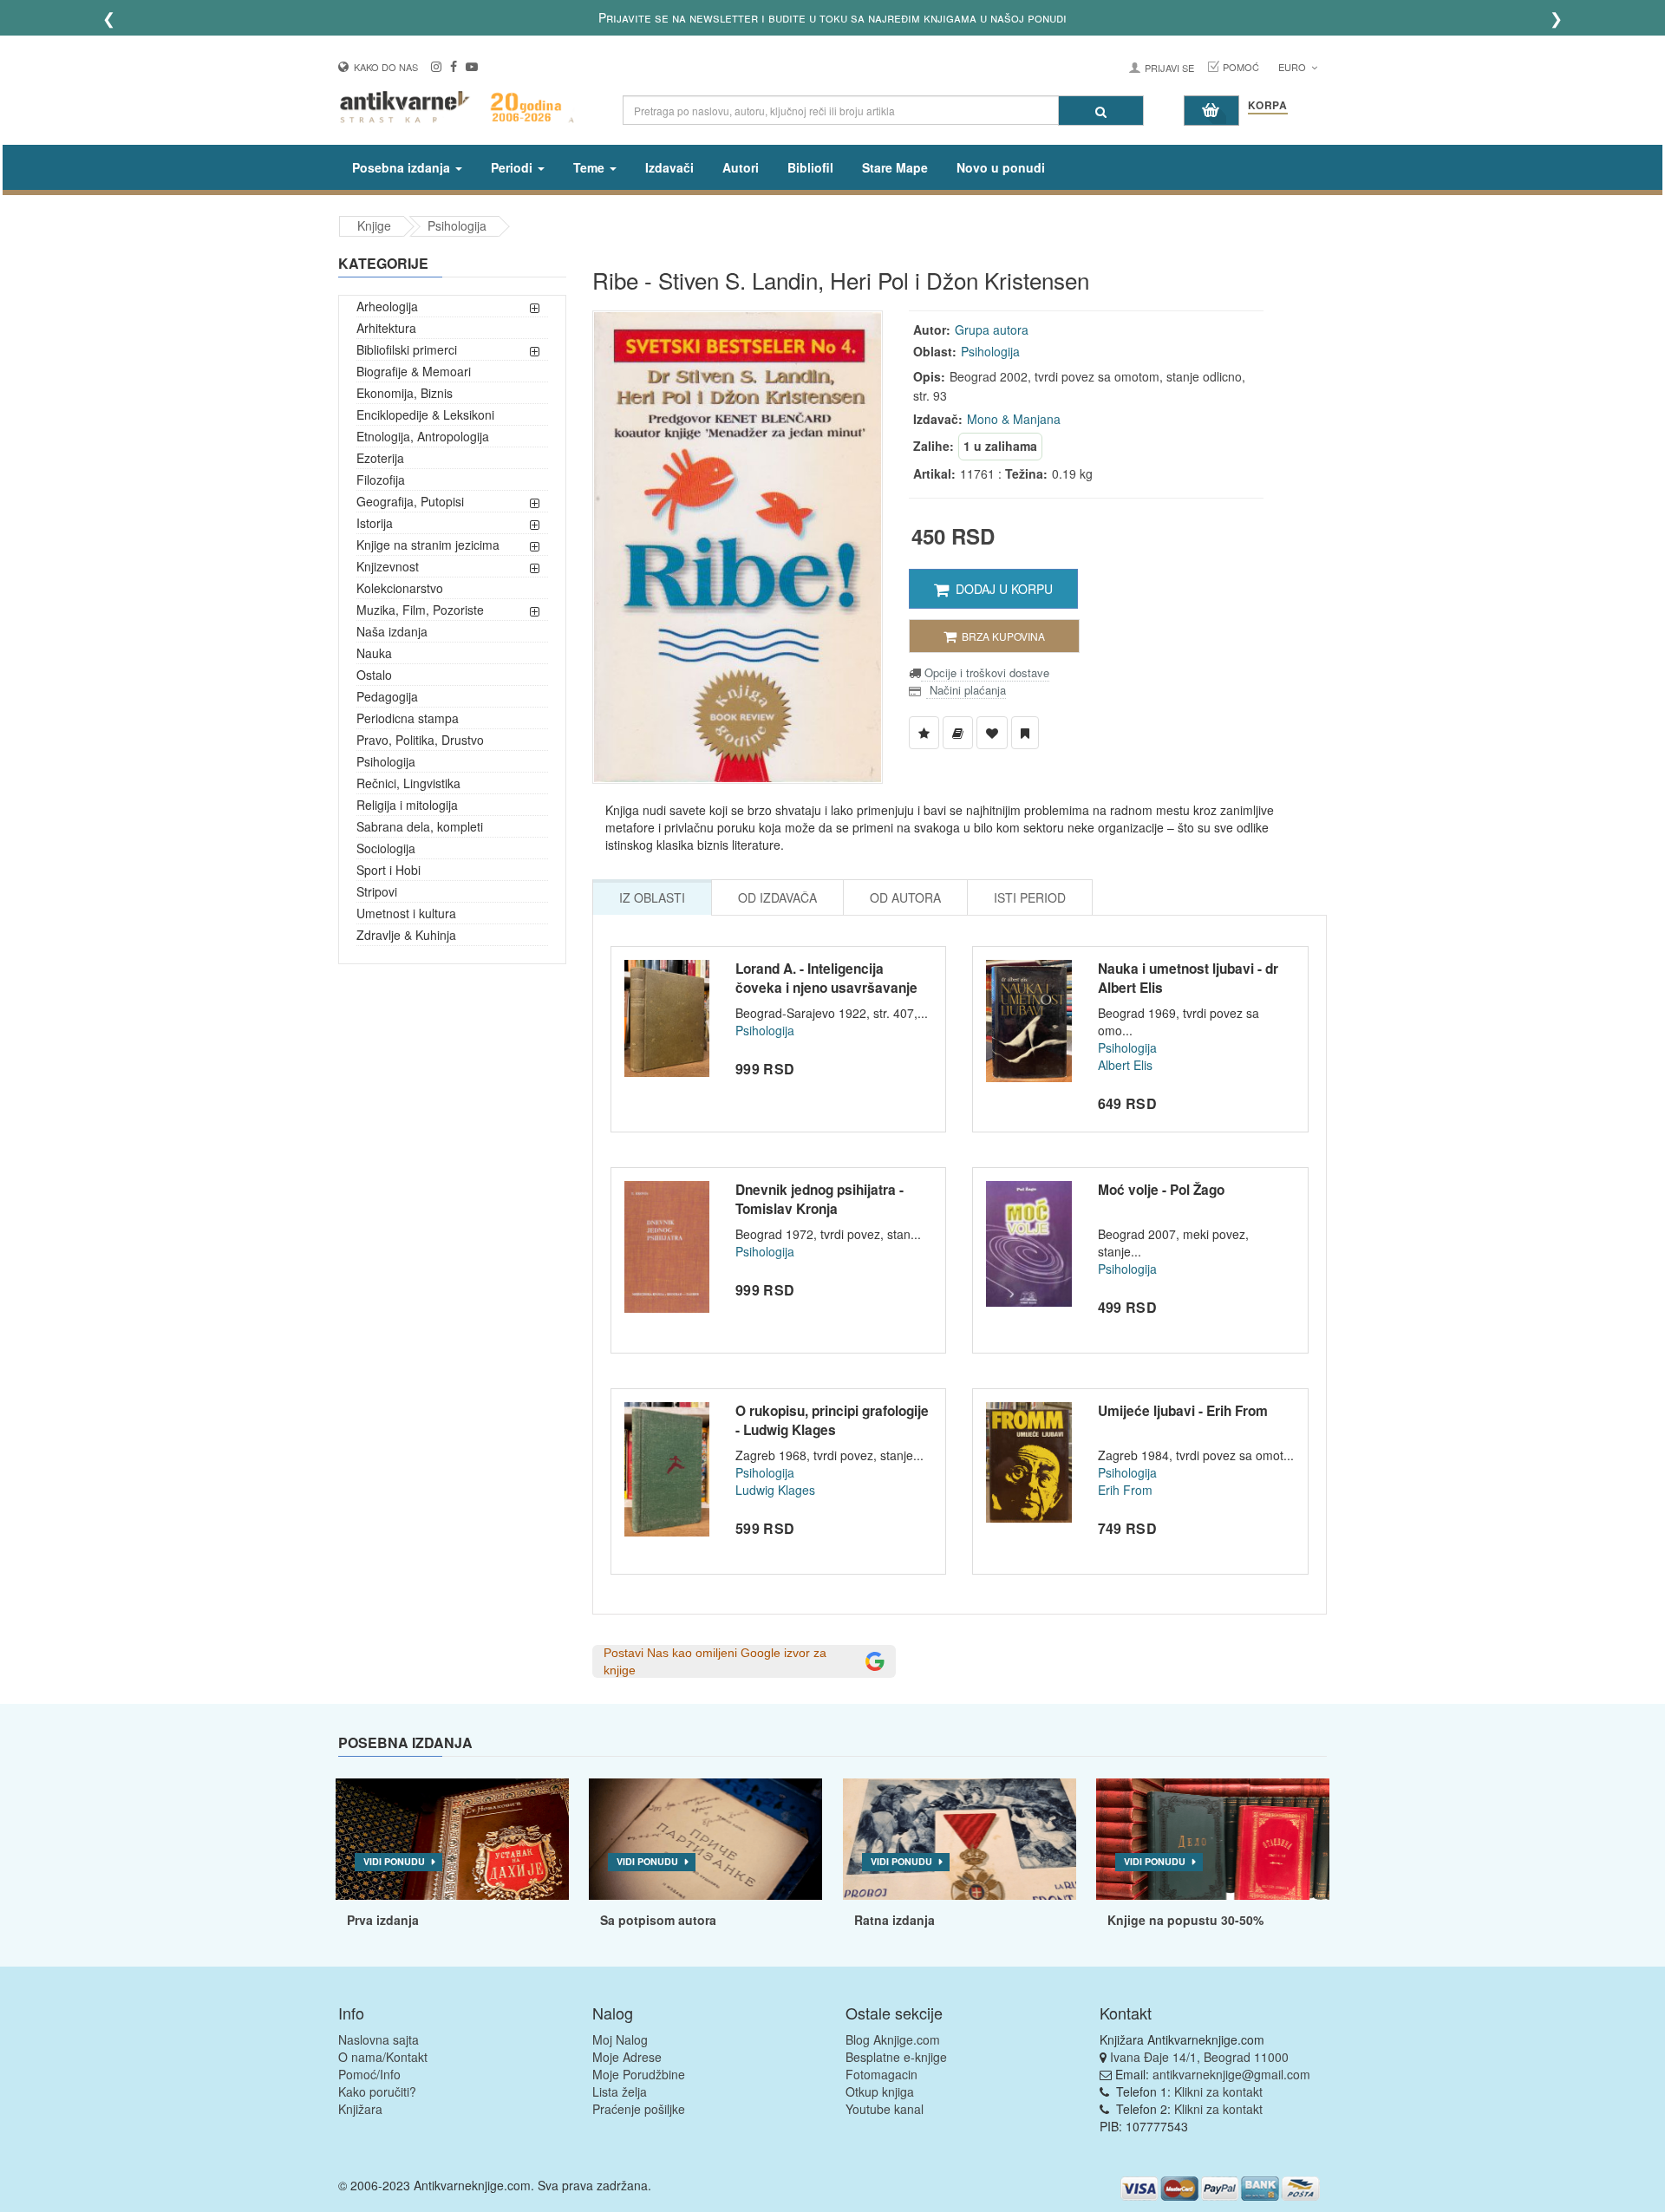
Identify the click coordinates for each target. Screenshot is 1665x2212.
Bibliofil (810, 167)
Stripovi (377, 891)
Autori (741, 167)
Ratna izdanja (895, 1920)
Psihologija (457, 225)
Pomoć (1241, 67)
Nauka (374, 653)
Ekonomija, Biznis (405, 393)
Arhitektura (386, 328)
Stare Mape (895, 167)
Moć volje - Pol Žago (1161, 1190)
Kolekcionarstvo (400, 588)
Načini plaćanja (966, 690)
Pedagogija (387, 696)
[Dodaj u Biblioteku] (958, 733)
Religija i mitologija (407, 805)
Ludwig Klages (775, 1490)
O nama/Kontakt (383, 2057)
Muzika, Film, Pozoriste (420, 610)
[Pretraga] (1101, 111)
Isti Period (1030, 897)
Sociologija (386, 848)
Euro (1293, 67)
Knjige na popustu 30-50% (1185, 1920)
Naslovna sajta (379, 2039)
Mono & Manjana (1014, 419)
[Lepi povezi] (1213, 1839)
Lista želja (620, 2091)
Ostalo (374, 675)
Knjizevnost (388, 566)
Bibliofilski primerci (407, 349)
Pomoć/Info (369, 2074)
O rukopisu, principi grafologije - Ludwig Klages (832, 1420)
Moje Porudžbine (639, 2074)
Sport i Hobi (388, 870)
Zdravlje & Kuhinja (406, 935)
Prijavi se (1169, 68)
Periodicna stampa (408, 718)
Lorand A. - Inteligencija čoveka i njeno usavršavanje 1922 (826, 987)
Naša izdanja (392, 631)
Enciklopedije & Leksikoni (425, 414)
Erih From (1125, 1490)
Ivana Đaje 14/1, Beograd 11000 (1199, 2057)
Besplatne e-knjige (896, 2057)
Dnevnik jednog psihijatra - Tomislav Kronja (819, 1199)
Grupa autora (992, 330)
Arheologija (387, 306)
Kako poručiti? (377, 2091)
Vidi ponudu (394, 1861)
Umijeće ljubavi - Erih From (1183, 1411)
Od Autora (905, 897)
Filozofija (381, 480)
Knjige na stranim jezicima (428, 545)
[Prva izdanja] (452, 1839)
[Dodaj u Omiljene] (992, 733)
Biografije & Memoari (414, 371)
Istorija (375, 523)
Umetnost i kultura (406, 913)
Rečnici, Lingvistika (408, 783)
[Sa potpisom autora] (705, 1839)
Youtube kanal (885, 2109)
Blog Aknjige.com (893, 2039)
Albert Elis (1125, 1065)
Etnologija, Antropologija (423, 436)
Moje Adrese (627, 2057)
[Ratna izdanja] (960, 1839)
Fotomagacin (881, 2074)
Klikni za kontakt (1218, 2091)
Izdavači (669, 167)
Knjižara (360, 2109)
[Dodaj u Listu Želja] (924, 733)
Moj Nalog (620, 2039)
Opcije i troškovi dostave (985, 672)
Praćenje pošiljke (639, 2109)
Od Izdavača (777, 897)
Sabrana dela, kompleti (420, 826)
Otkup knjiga (880, 2091)
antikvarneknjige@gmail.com (1231, 2074)
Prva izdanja (383, 1920)
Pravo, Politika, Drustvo (420, 740)
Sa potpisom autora (658, 1920)
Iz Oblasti (652, 897)
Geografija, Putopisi (410, 501)
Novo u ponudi (1001, 167)
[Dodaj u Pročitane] (1025, 733)
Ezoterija (380, 458)
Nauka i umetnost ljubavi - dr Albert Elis (1188, 978)
